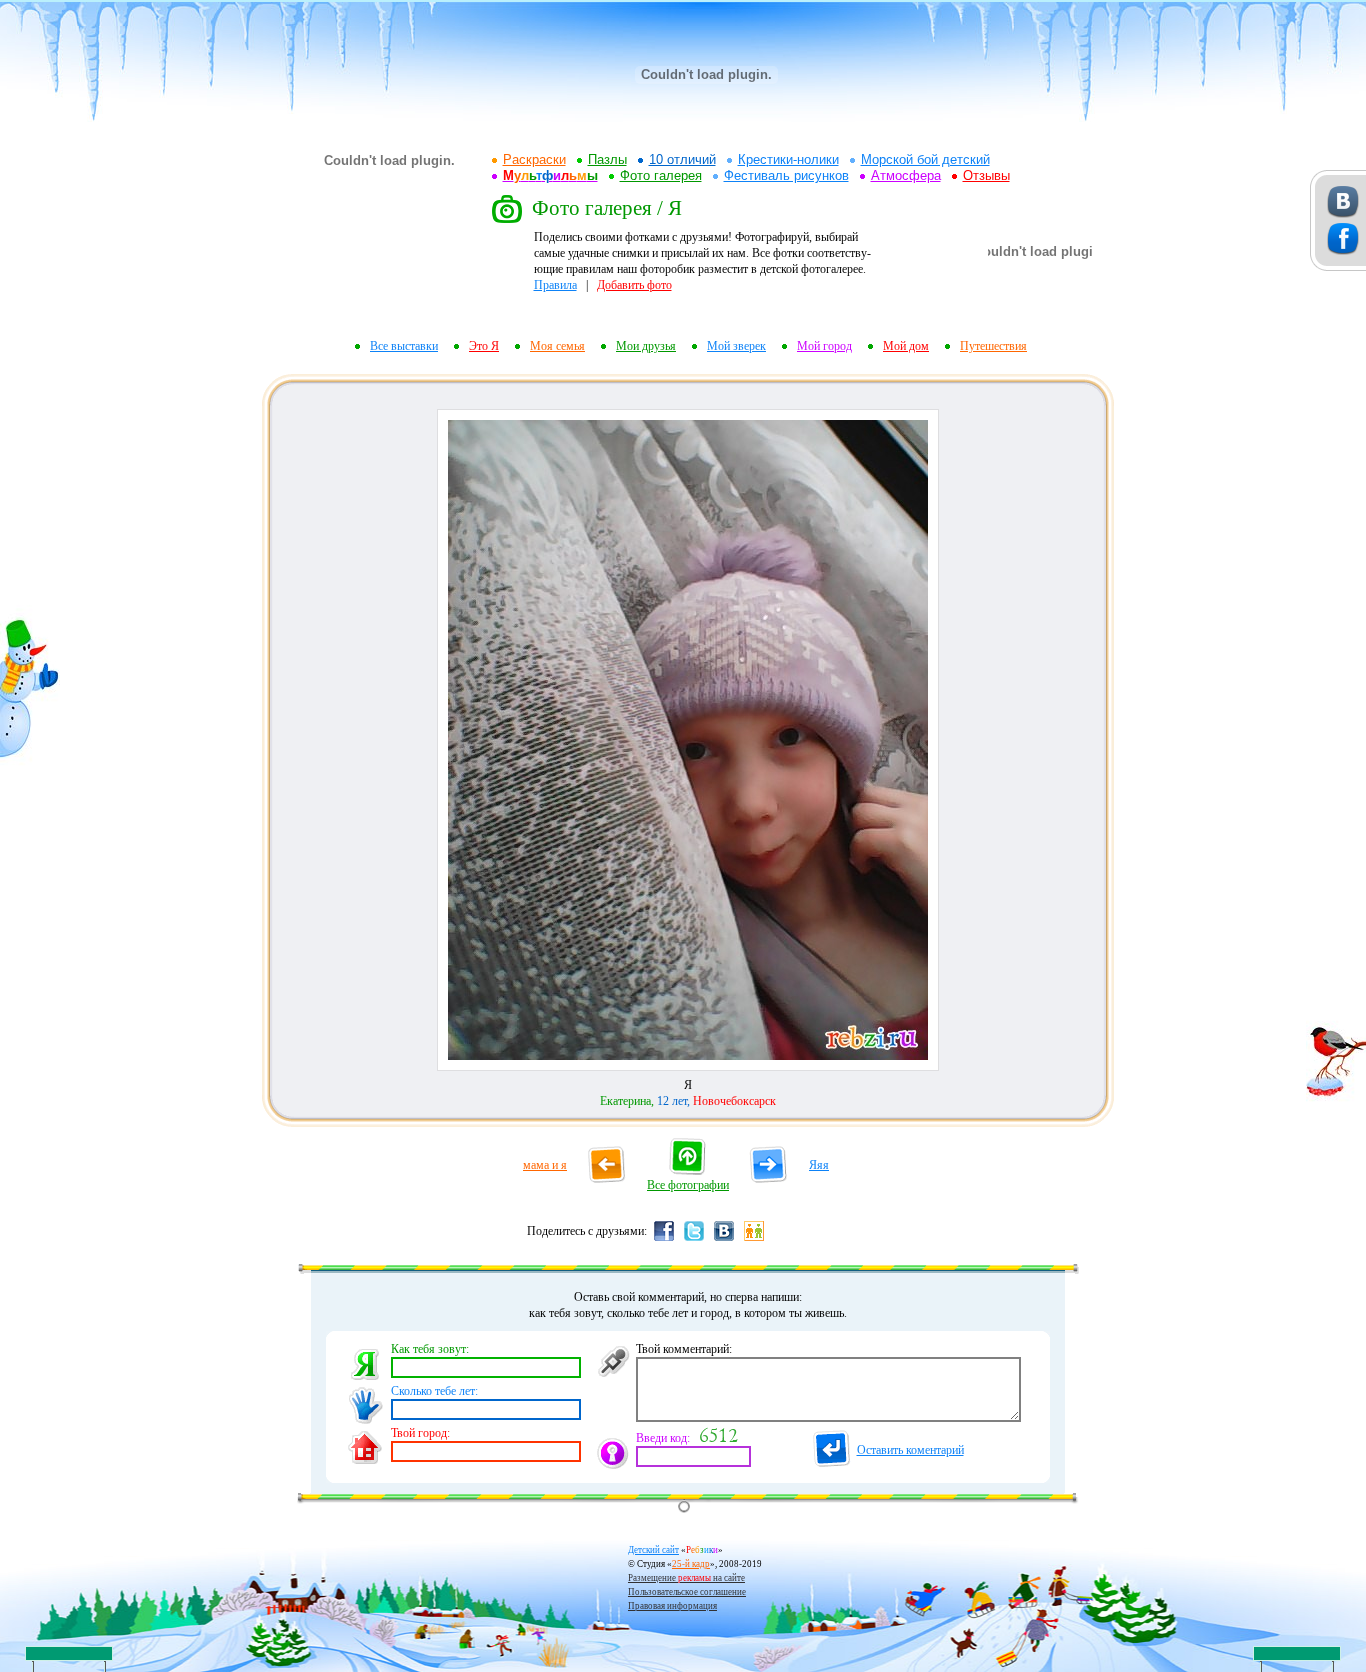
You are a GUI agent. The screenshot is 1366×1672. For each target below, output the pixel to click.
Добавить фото (634, 285)
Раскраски (534, 159)
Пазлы (607, 159)
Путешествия (993, 346)
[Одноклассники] (754, 1240)
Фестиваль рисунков (786, 175)
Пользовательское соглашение (687, 1592)
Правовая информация (672, 1606)
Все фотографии (688, 1185)
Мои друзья (646, 346)
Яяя (819, 1165)
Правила (555, 285)
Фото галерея (661, 175)
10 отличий (682, 159)
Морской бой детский (925, 159)
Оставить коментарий (910, 1450)
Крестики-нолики (788, 159)
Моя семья (557, 346)
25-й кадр (691, 1564)
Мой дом (906, 346)
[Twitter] (694, 1240)
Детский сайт (653, 1550)
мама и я (545, 1165)
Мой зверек (736, 346)
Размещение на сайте (686, 1578)
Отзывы (986, 175)
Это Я (484, 346)
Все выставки (404, 346)
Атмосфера (906, 175)
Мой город (824, 346)
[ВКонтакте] (724, 1240)
